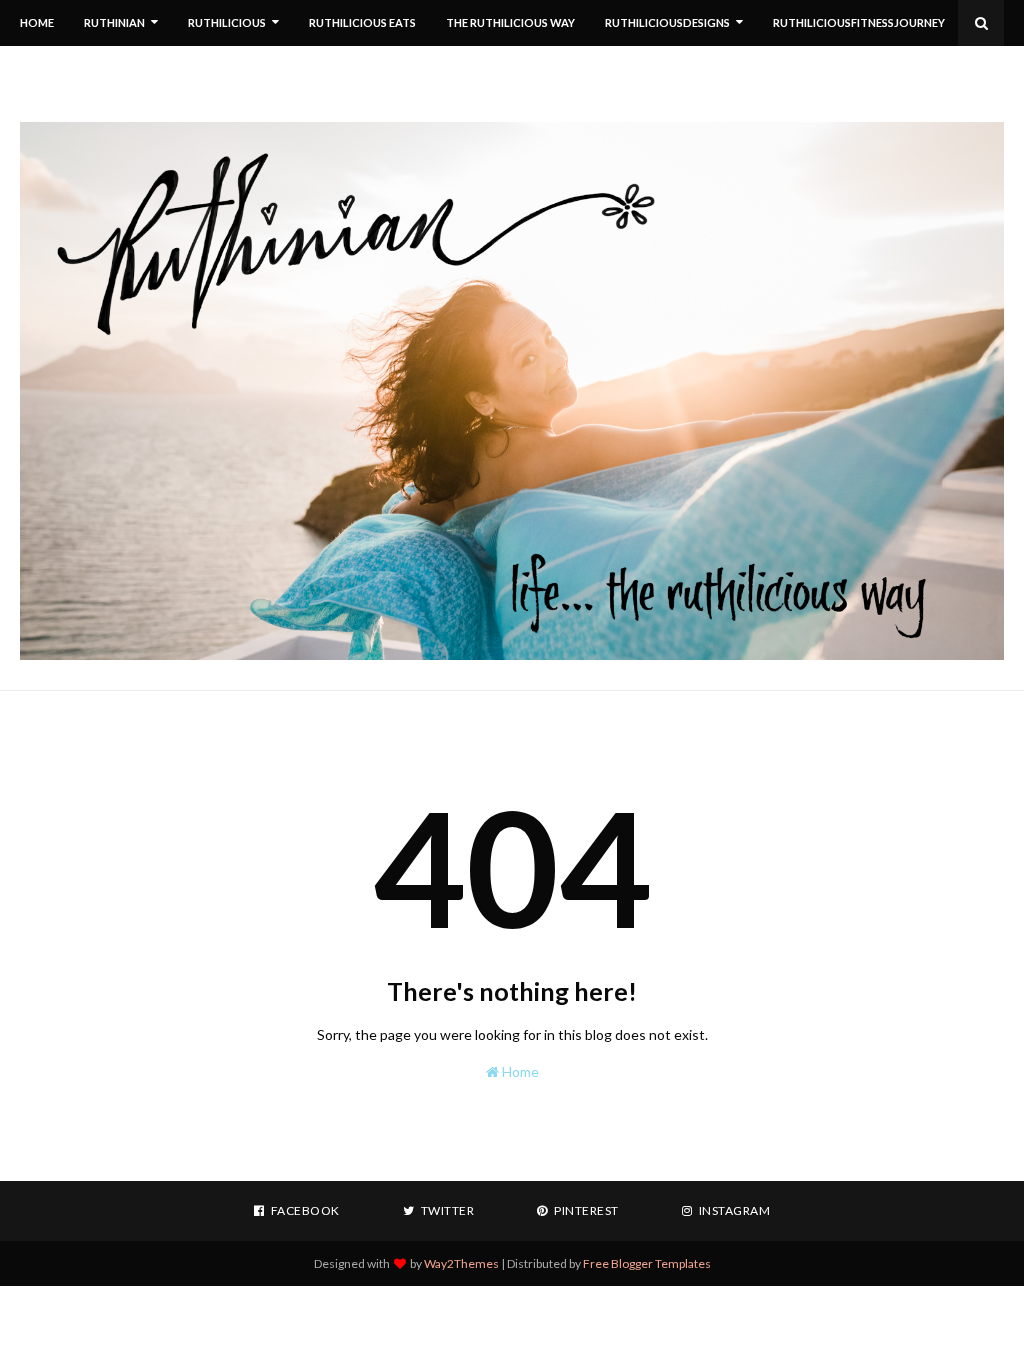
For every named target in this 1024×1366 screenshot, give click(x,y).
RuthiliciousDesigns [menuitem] (667, 22)
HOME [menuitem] (37, 22)
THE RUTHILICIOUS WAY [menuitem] (510, 22)
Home (519, 1071)
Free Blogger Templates (647, 1263)
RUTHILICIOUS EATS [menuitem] (362, 22)
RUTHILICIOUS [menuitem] (227, 22)
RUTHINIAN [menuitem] (114, 22)
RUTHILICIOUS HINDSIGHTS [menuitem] (303, 68)
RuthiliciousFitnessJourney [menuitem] (859, 22)
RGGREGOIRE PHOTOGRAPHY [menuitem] (117, 68)
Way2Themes (461, 1263)
